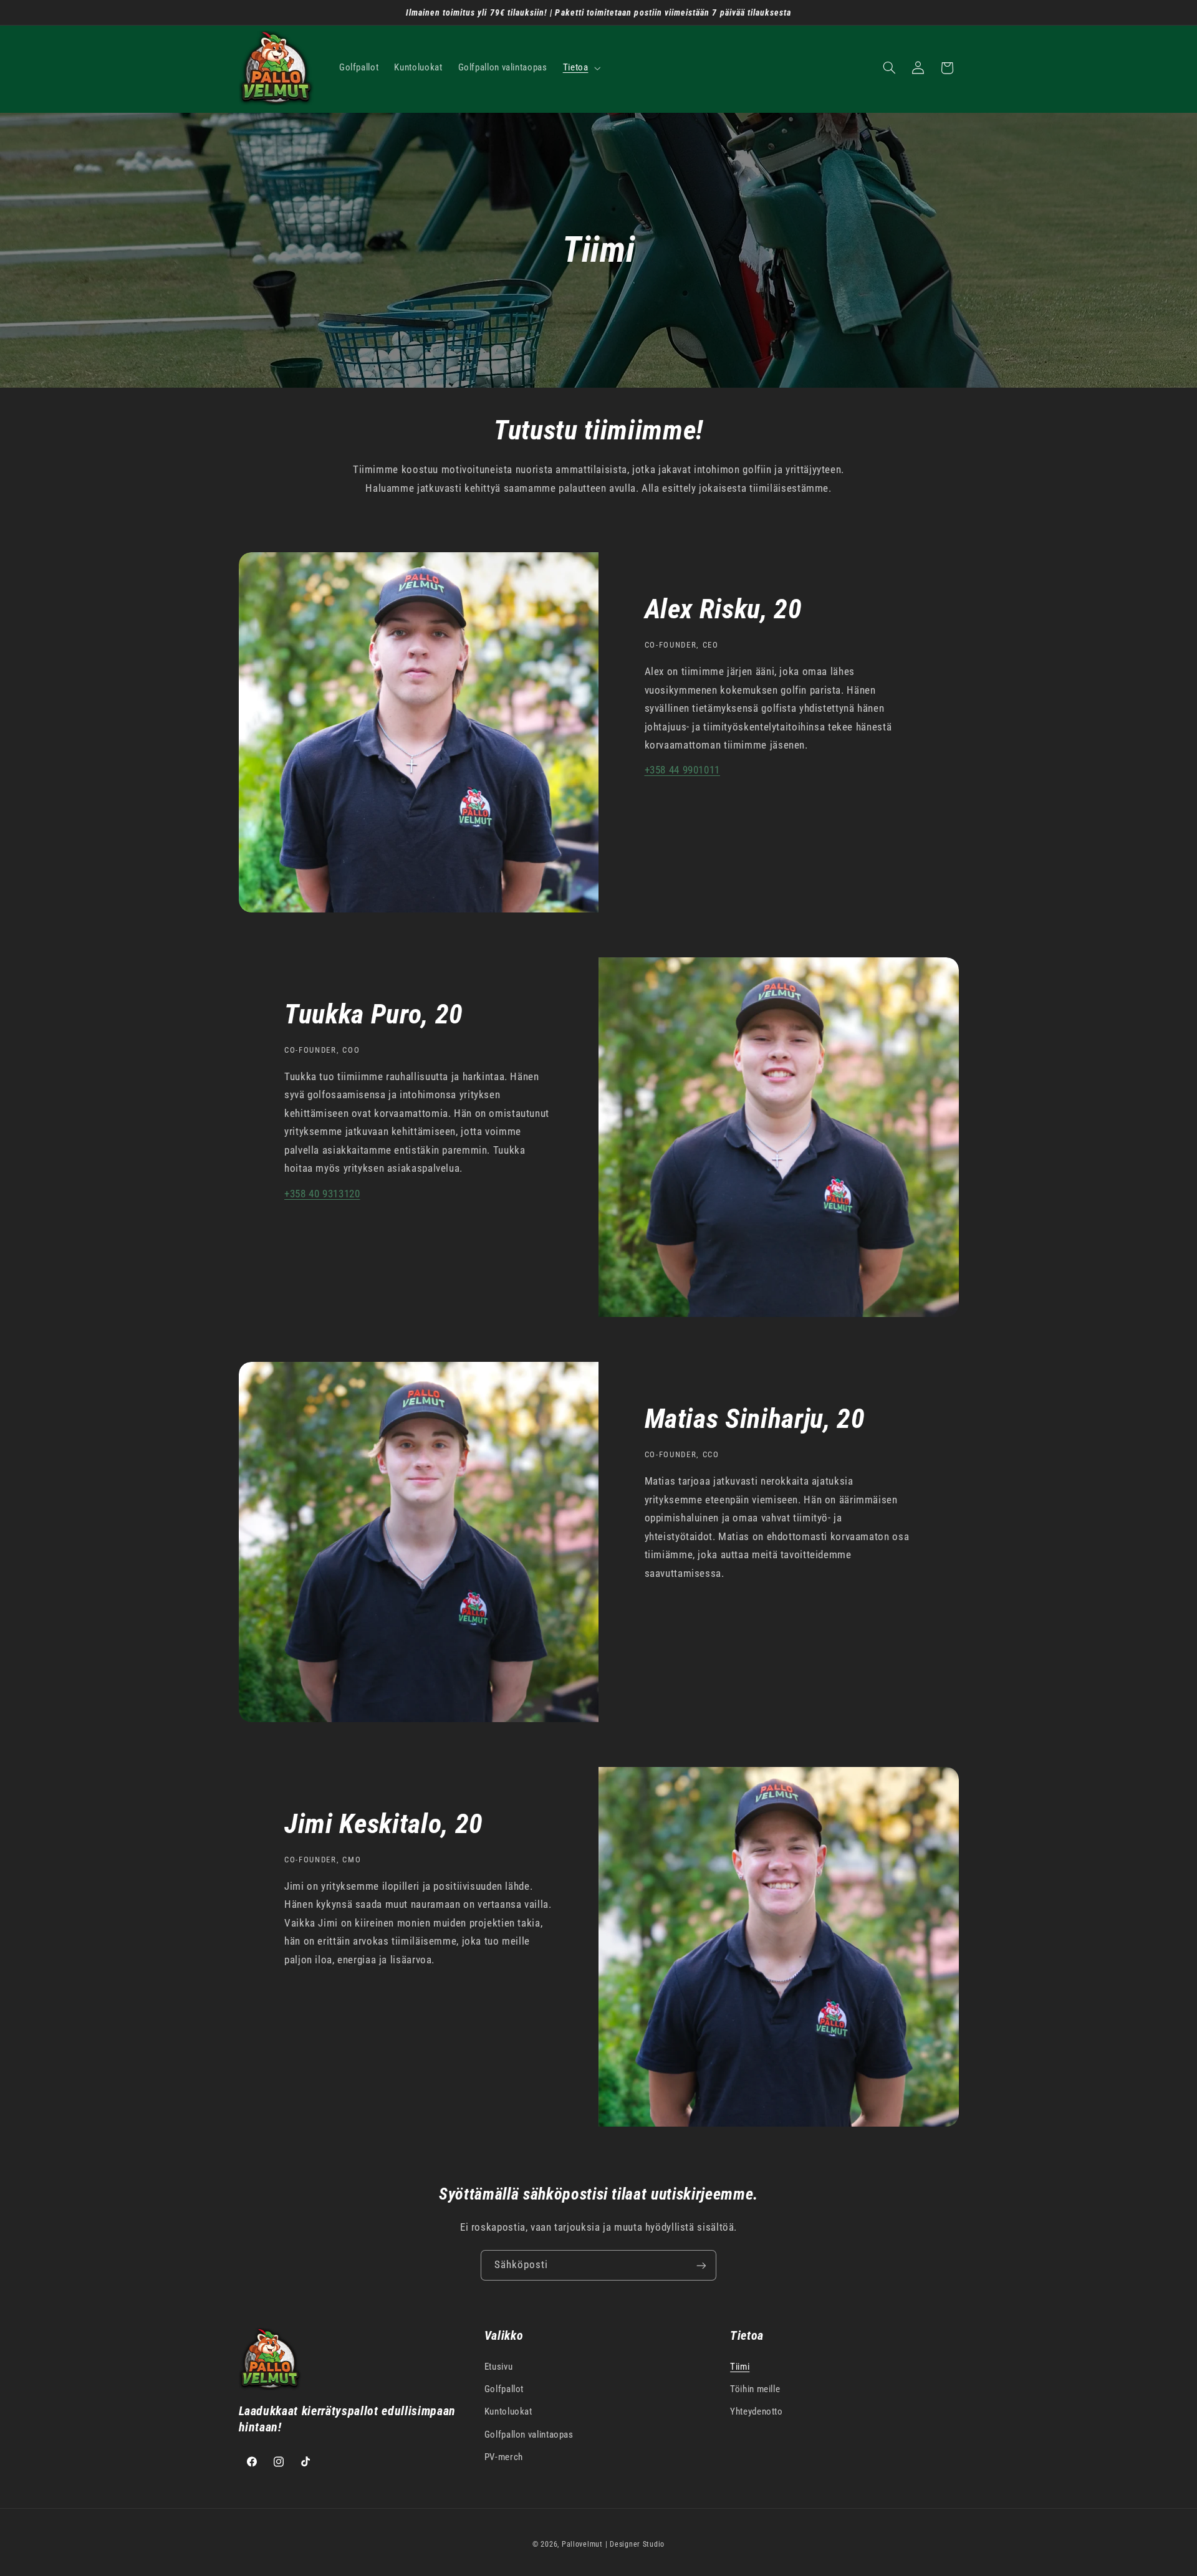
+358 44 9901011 (682, 770)
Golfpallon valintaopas (529, 2435)
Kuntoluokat (508, 2412)
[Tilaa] (701, 2265)
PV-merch (504, 2457)
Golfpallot (504, 2389)
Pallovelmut (582, 2544)
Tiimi (740, 2367)
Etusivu (498, 2367)
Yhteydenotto (757, 2412)
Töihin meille (755, 2389)
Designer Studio (637, 2544)
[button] (580, 68)
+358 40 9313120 (322, 1194)
